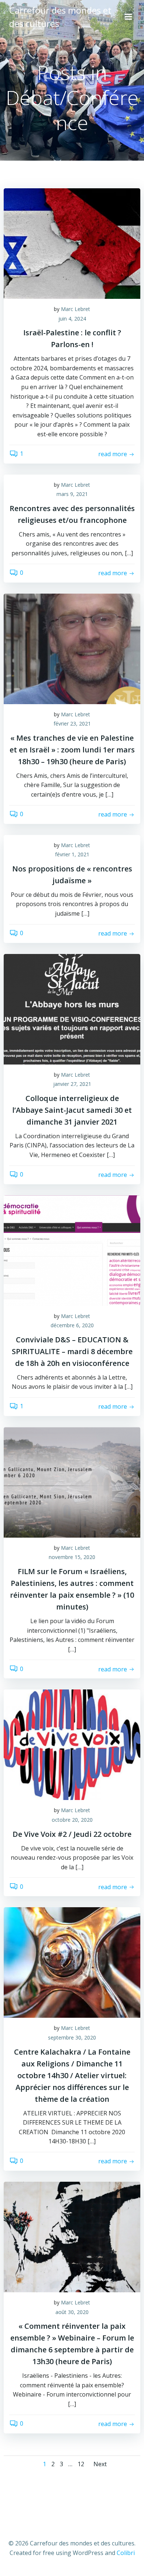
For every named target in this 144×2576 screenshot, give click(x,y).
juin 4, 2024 (72, 319)
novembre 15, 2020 (72, 1557)
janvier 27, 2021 (72, 1084)
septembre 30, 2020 (72, 2037)
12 (81, 2464)
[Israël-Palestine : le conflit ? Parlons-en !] (72, 243)
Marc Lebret (76, 309)
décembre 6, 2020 (72, 1325)
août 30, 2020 (72, 2312)
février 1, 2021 (72, 854)
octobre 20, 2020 (72, 1820)
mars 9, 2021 (72, 494)
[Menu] (128, 17)
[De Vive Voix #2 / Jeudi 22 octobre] (72, 1744)
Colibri (126, 2553)
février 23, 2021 (72, 723)
